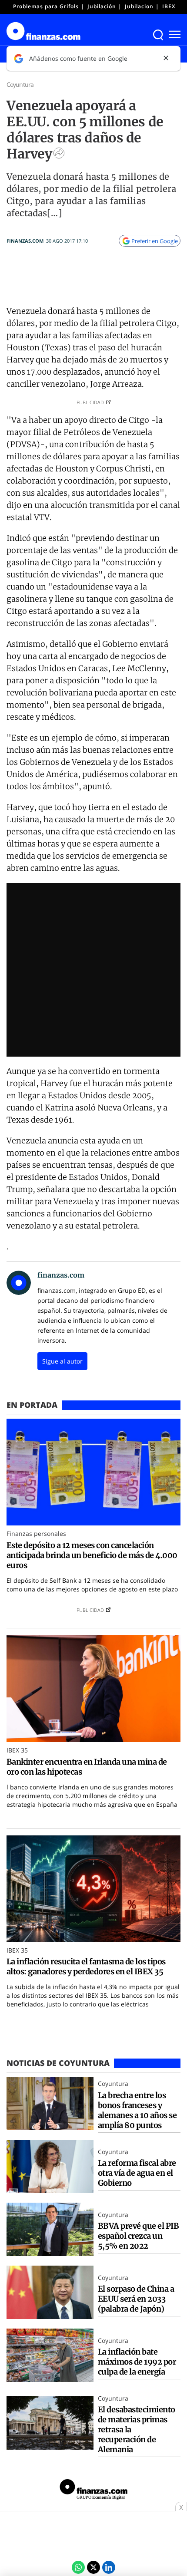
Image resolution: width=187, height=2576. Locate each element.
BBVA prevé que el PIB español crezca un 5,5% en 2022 (138, 2236)
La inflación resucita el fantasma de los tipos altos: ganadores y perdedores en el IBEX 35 (86, 1967)
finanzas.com (25, 241)
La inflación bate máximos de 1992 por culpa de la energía (137, 2362)
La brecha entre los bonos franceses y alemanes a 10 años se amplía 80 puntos (137, 2110)
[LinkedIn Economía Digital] (109, 2567)
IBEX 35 (173, 6)
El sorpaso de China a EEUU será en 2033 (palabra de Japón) (136, 2299)
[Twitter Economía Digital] (93, 2567)
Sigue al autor (62, 1361)
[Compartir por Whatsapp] (78, 2567)
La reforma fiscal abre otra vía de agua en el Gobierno (137, 2173)
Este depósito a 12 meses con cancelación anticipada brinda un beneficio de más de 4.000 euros (92, 1555)
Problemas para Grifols (46, 6)
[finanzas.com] (93, 2490)
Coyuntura (20, 84)
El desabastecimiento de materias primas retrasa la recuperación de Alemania (137, 2429)
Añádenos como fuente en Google (78, 58)
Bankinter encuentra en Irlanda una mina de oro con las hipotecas (87, 1767)
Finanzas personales (36, 1533)
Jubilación (102, 6)
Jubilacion (139, 6)
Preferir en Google (155, 241)
